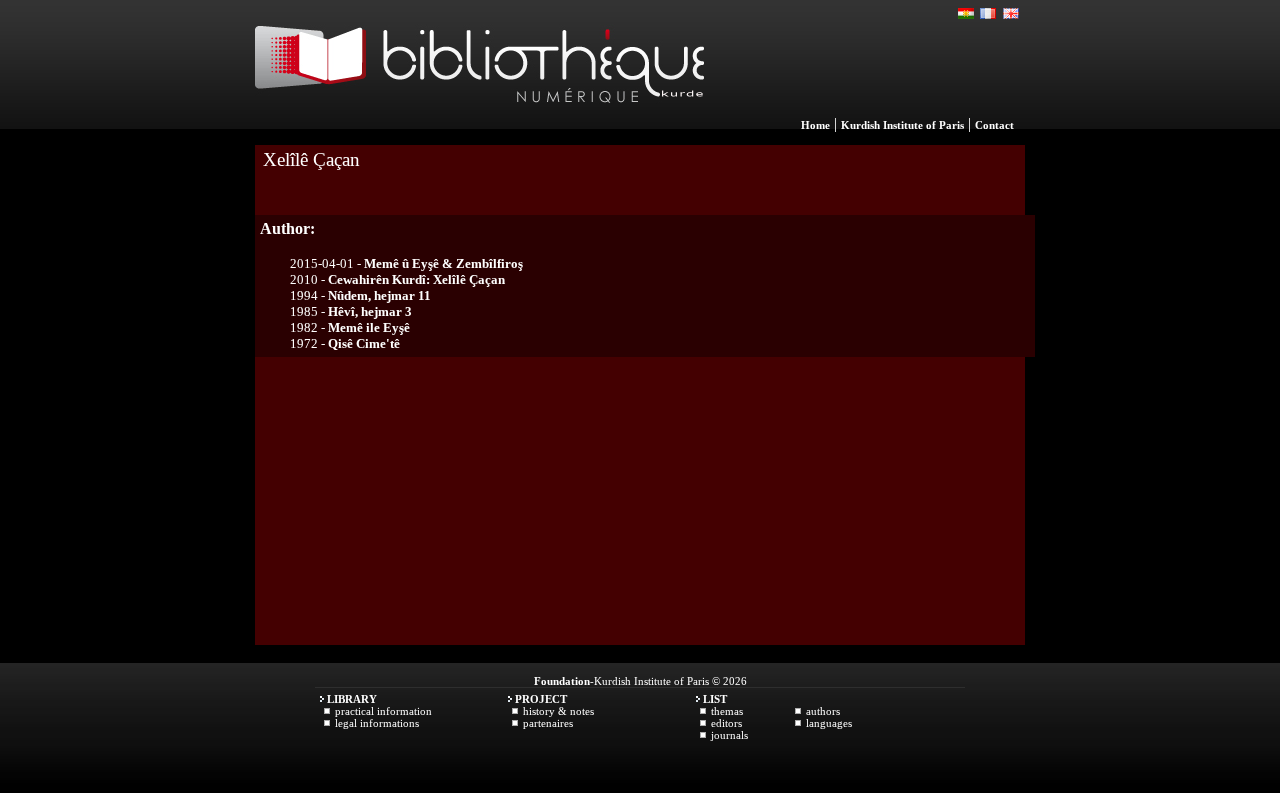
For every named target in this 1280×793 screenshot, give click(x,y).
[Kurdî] (967, 14)
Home (815, 125)
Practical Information (383, 711)
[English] (1011, 14)
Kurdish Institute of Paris (902, 125)
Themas (727, 711)
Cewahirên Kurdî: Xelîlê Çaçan (416, 279)
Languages (829, 723)
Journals (729, 735)
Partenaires (548, 723)
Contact (994, 125)
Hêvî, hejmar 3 (370, 311)
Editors (726, 723)
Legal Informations (377, 723)
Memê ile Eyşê (369, 327)
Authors (823, 711)
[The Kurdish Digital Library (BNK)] (479, 124)
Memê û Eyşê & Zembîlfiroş (443, 263)
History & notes (558, 711)
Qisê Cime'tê (364, 343)
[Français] (989, 14)
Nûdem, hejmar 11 (379, 295)
